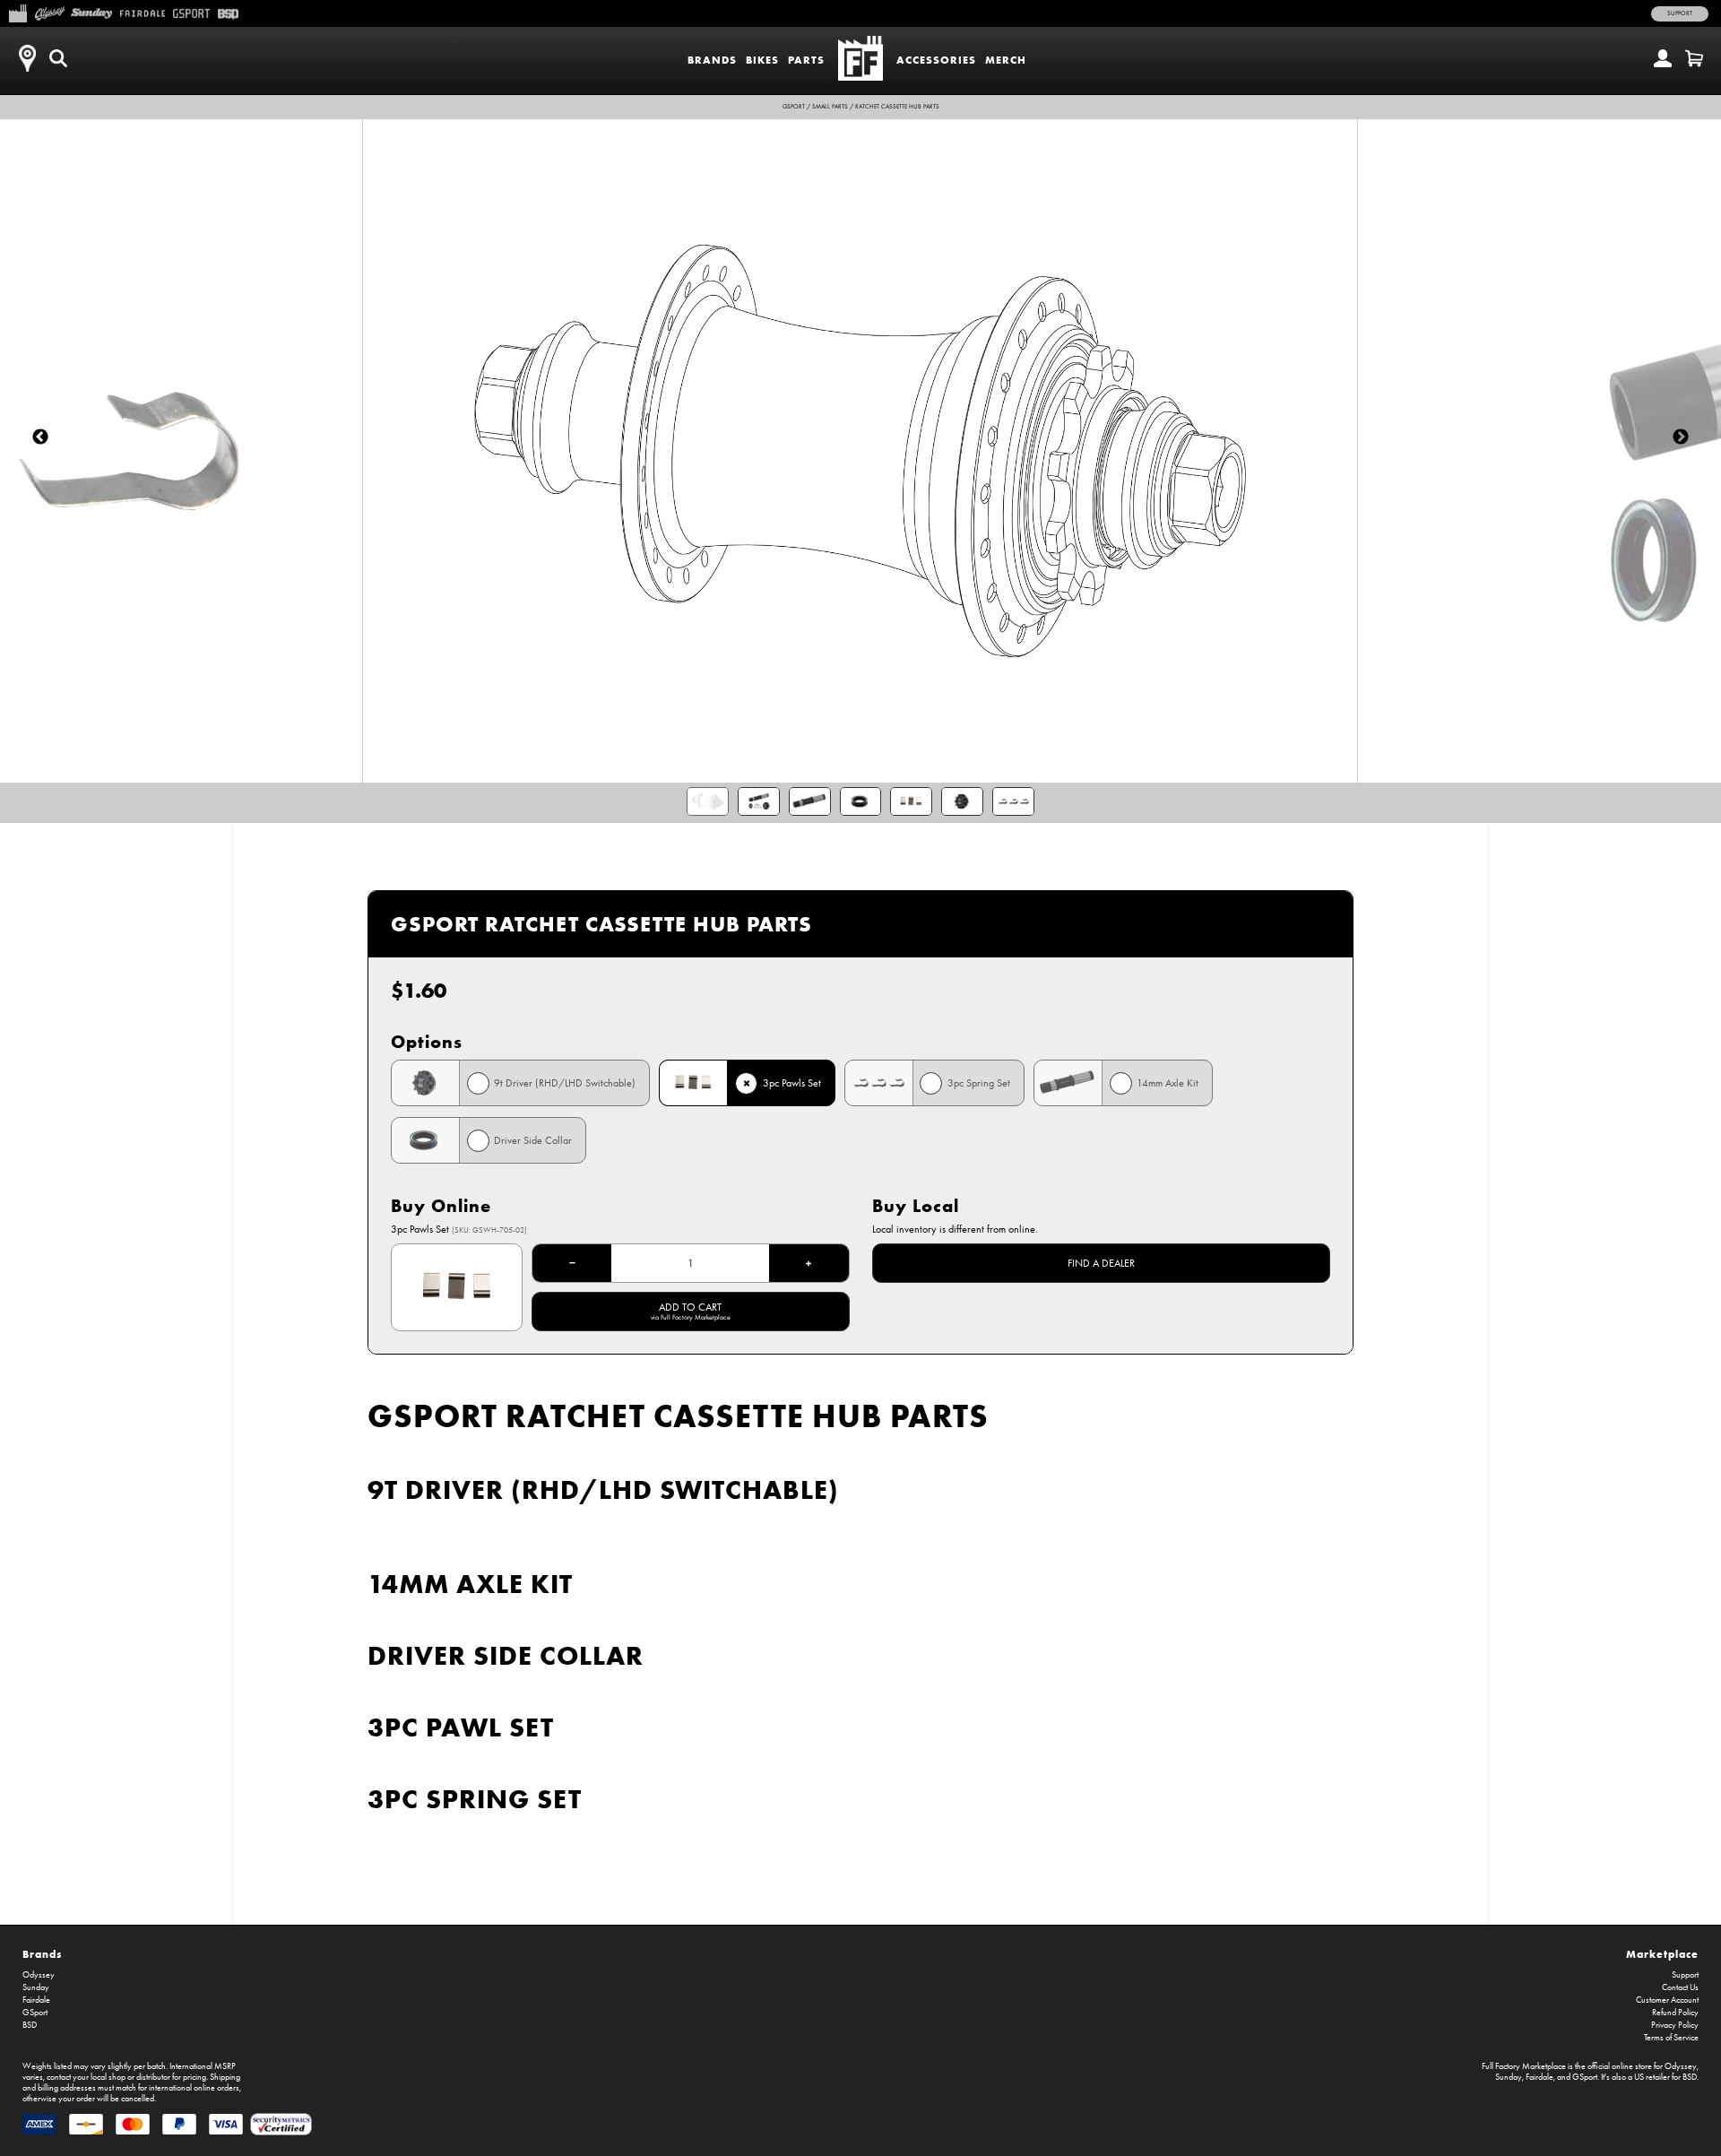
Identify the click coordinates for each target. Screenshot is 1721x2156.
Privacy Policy (1675, 2025)
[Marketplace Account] (1663, 58)
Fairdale (36, 2000)
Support (1680, 13)
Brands (712, 60)
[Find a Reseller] (27, 58)
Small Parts (830, 107)
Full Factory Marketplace (1524, 2066)
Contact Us (1680, 1987)
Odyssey (39, 1975)
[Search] (58, 58)
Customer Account (1667, 2000)
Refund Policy (1675, 2013)
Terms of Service (1671, 2038)
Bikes (762, 60)
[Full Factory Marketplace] (17, 12)
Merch (1006, 60)
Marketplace (1662, 1954)
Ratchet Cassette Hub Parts (897, 107)
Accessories (936, 60)
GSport (794, 107)
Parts (806, 60)
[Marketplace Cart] (1694, 58)
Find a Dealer (1101, 1263)
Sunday (36, 1987)
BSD (30, 2025)
